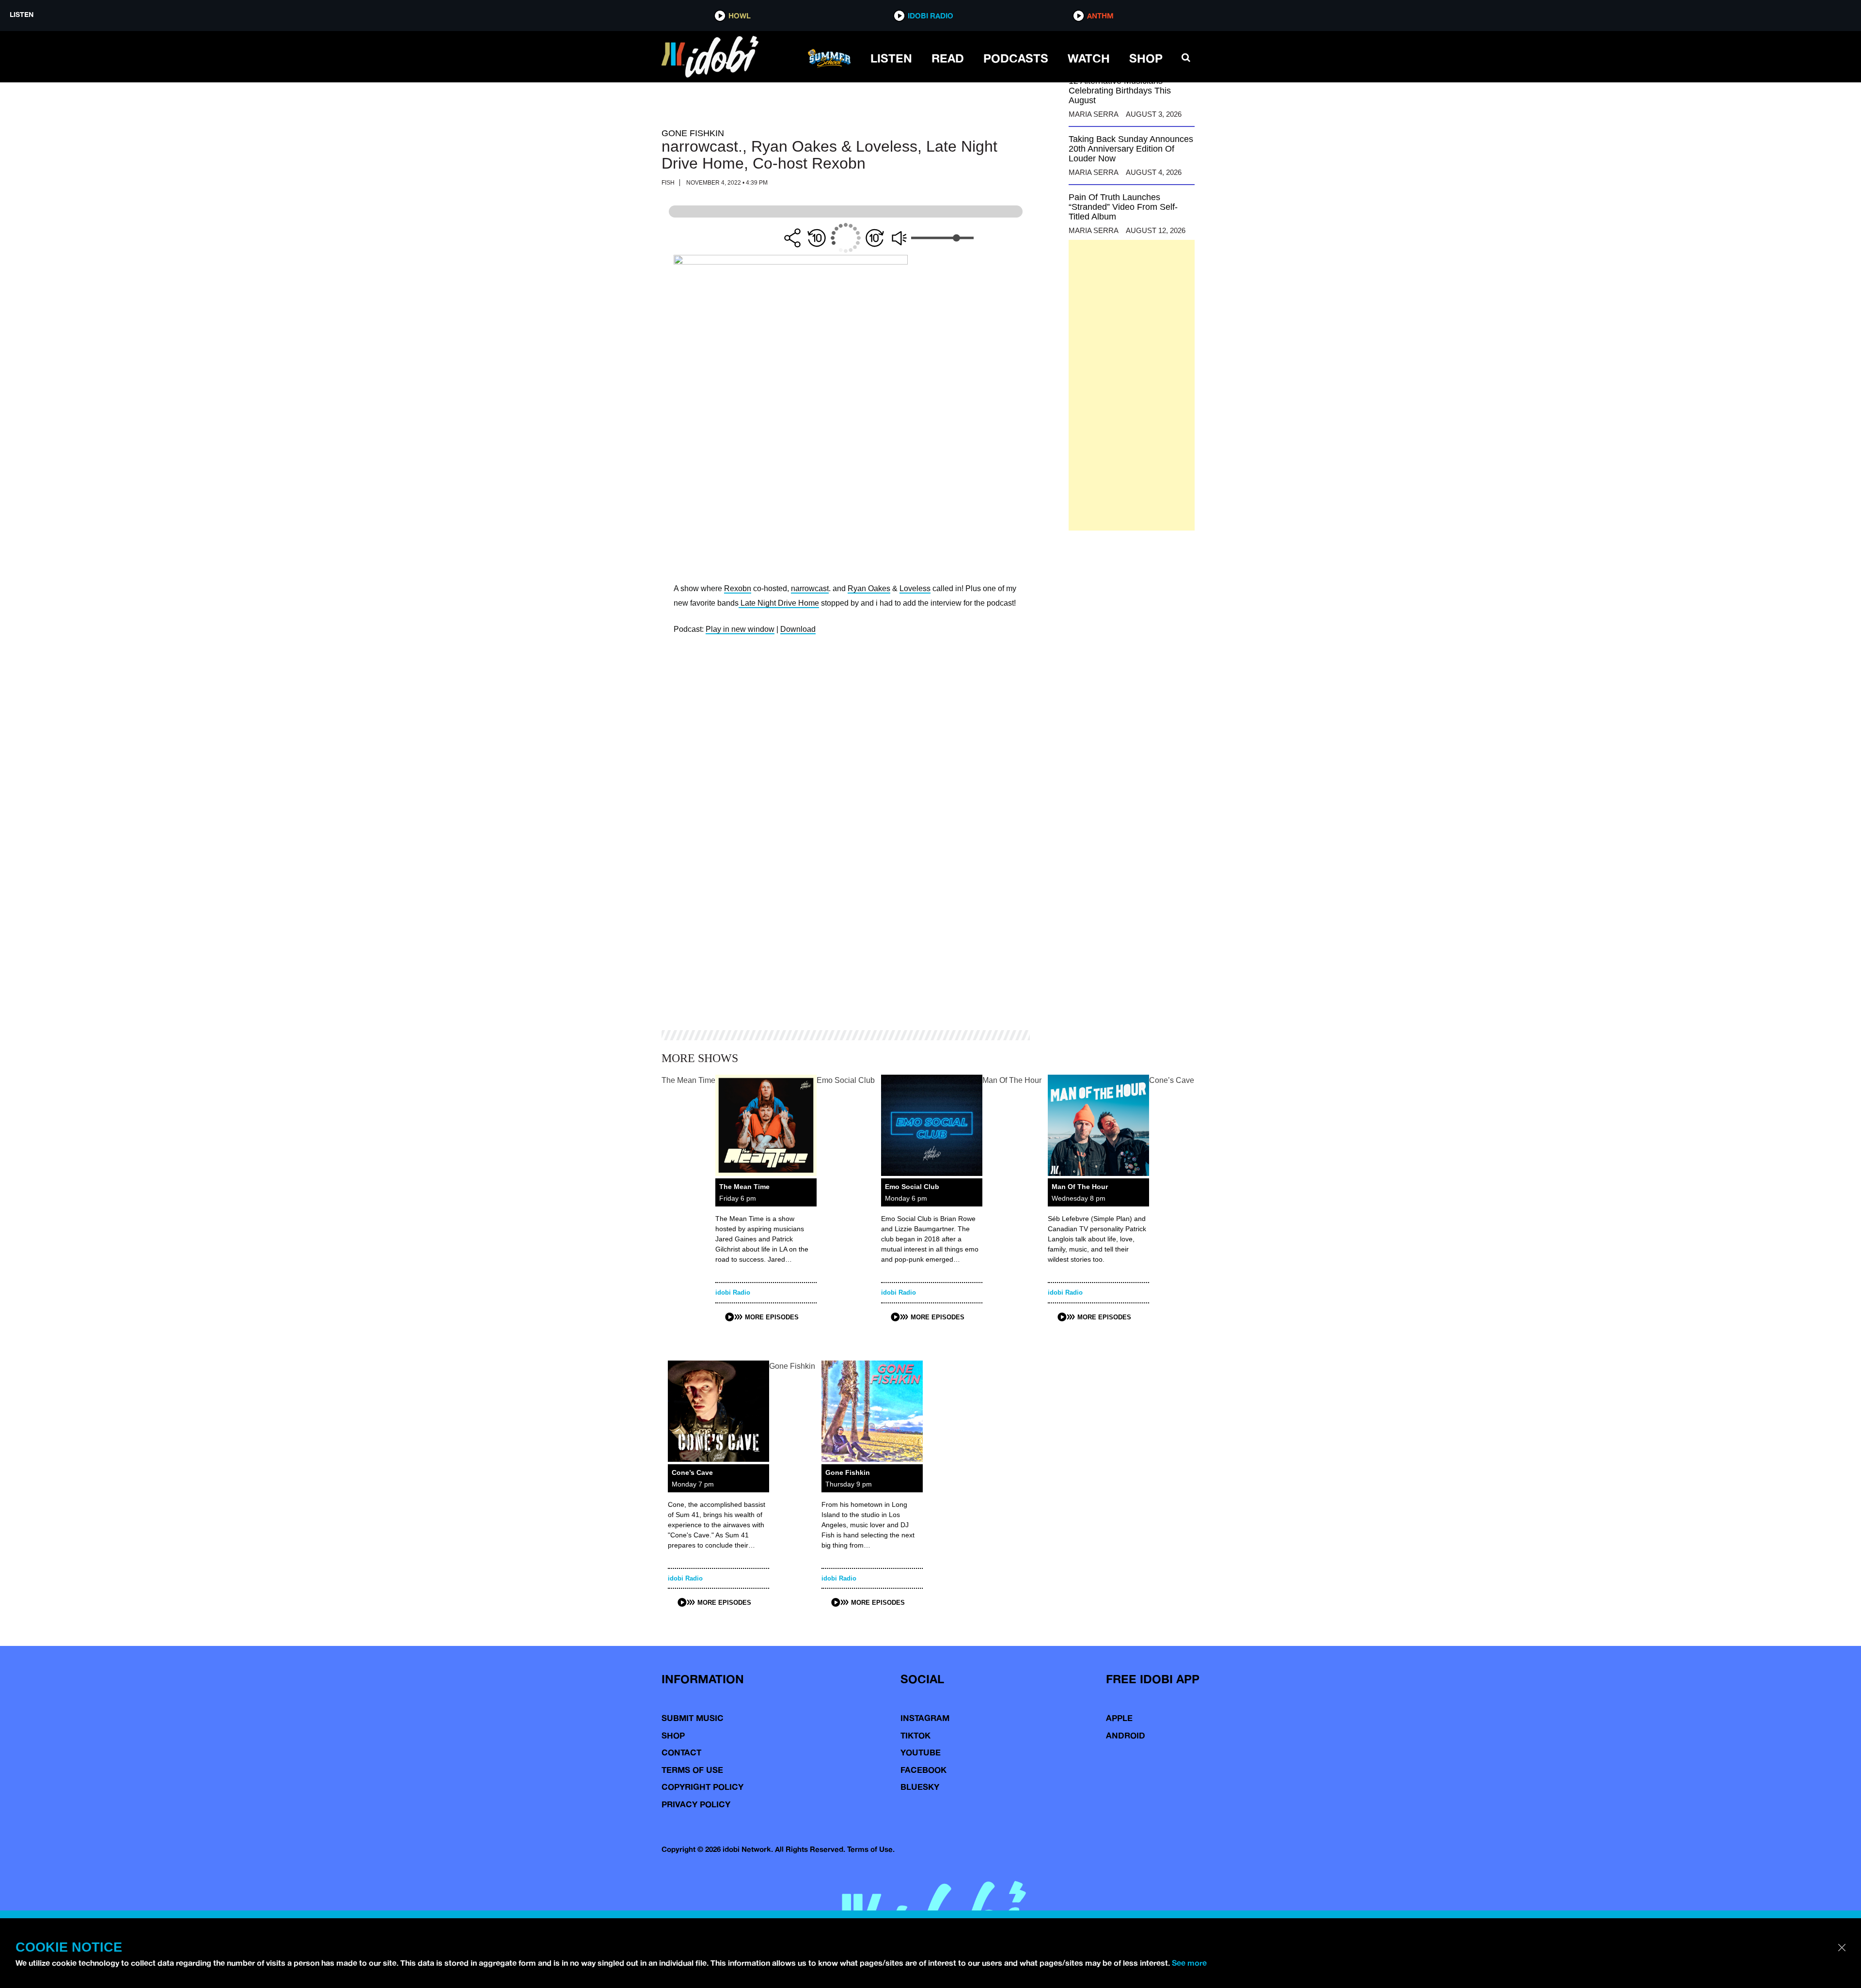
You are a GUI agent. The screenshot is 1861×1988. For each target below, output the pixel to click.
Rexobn (738, 588)
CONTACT (681, 1752)
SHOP (1146, 58)
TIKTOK (915, 1735)
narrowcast (810, 588)
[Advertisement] (1132, 385)
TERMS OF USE (692, 1770)
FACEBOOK (923, 1770)
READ (948, 58)
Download (798, 629)
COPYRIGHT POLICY (702, 1787)
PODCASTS (1016, 58)
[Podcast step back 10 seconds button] (817, 238)
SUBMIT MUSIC (693, 1718)
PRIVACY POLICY (696, 1804)
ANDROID (1126, 1735)
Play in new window (740, 629)
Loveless (915, 588)
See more (1189, 1963)
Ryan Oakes (869, 588)
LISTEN (891, 58)
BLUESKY (920, 1787)
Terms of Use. (871, 1849)
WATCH (1089, 58)
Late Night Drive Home (779, 603)
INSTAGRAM (925, 1718)
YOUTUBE (921, 1752)
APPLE (1119, 1718)
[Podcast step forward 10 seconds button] (875, 238)
